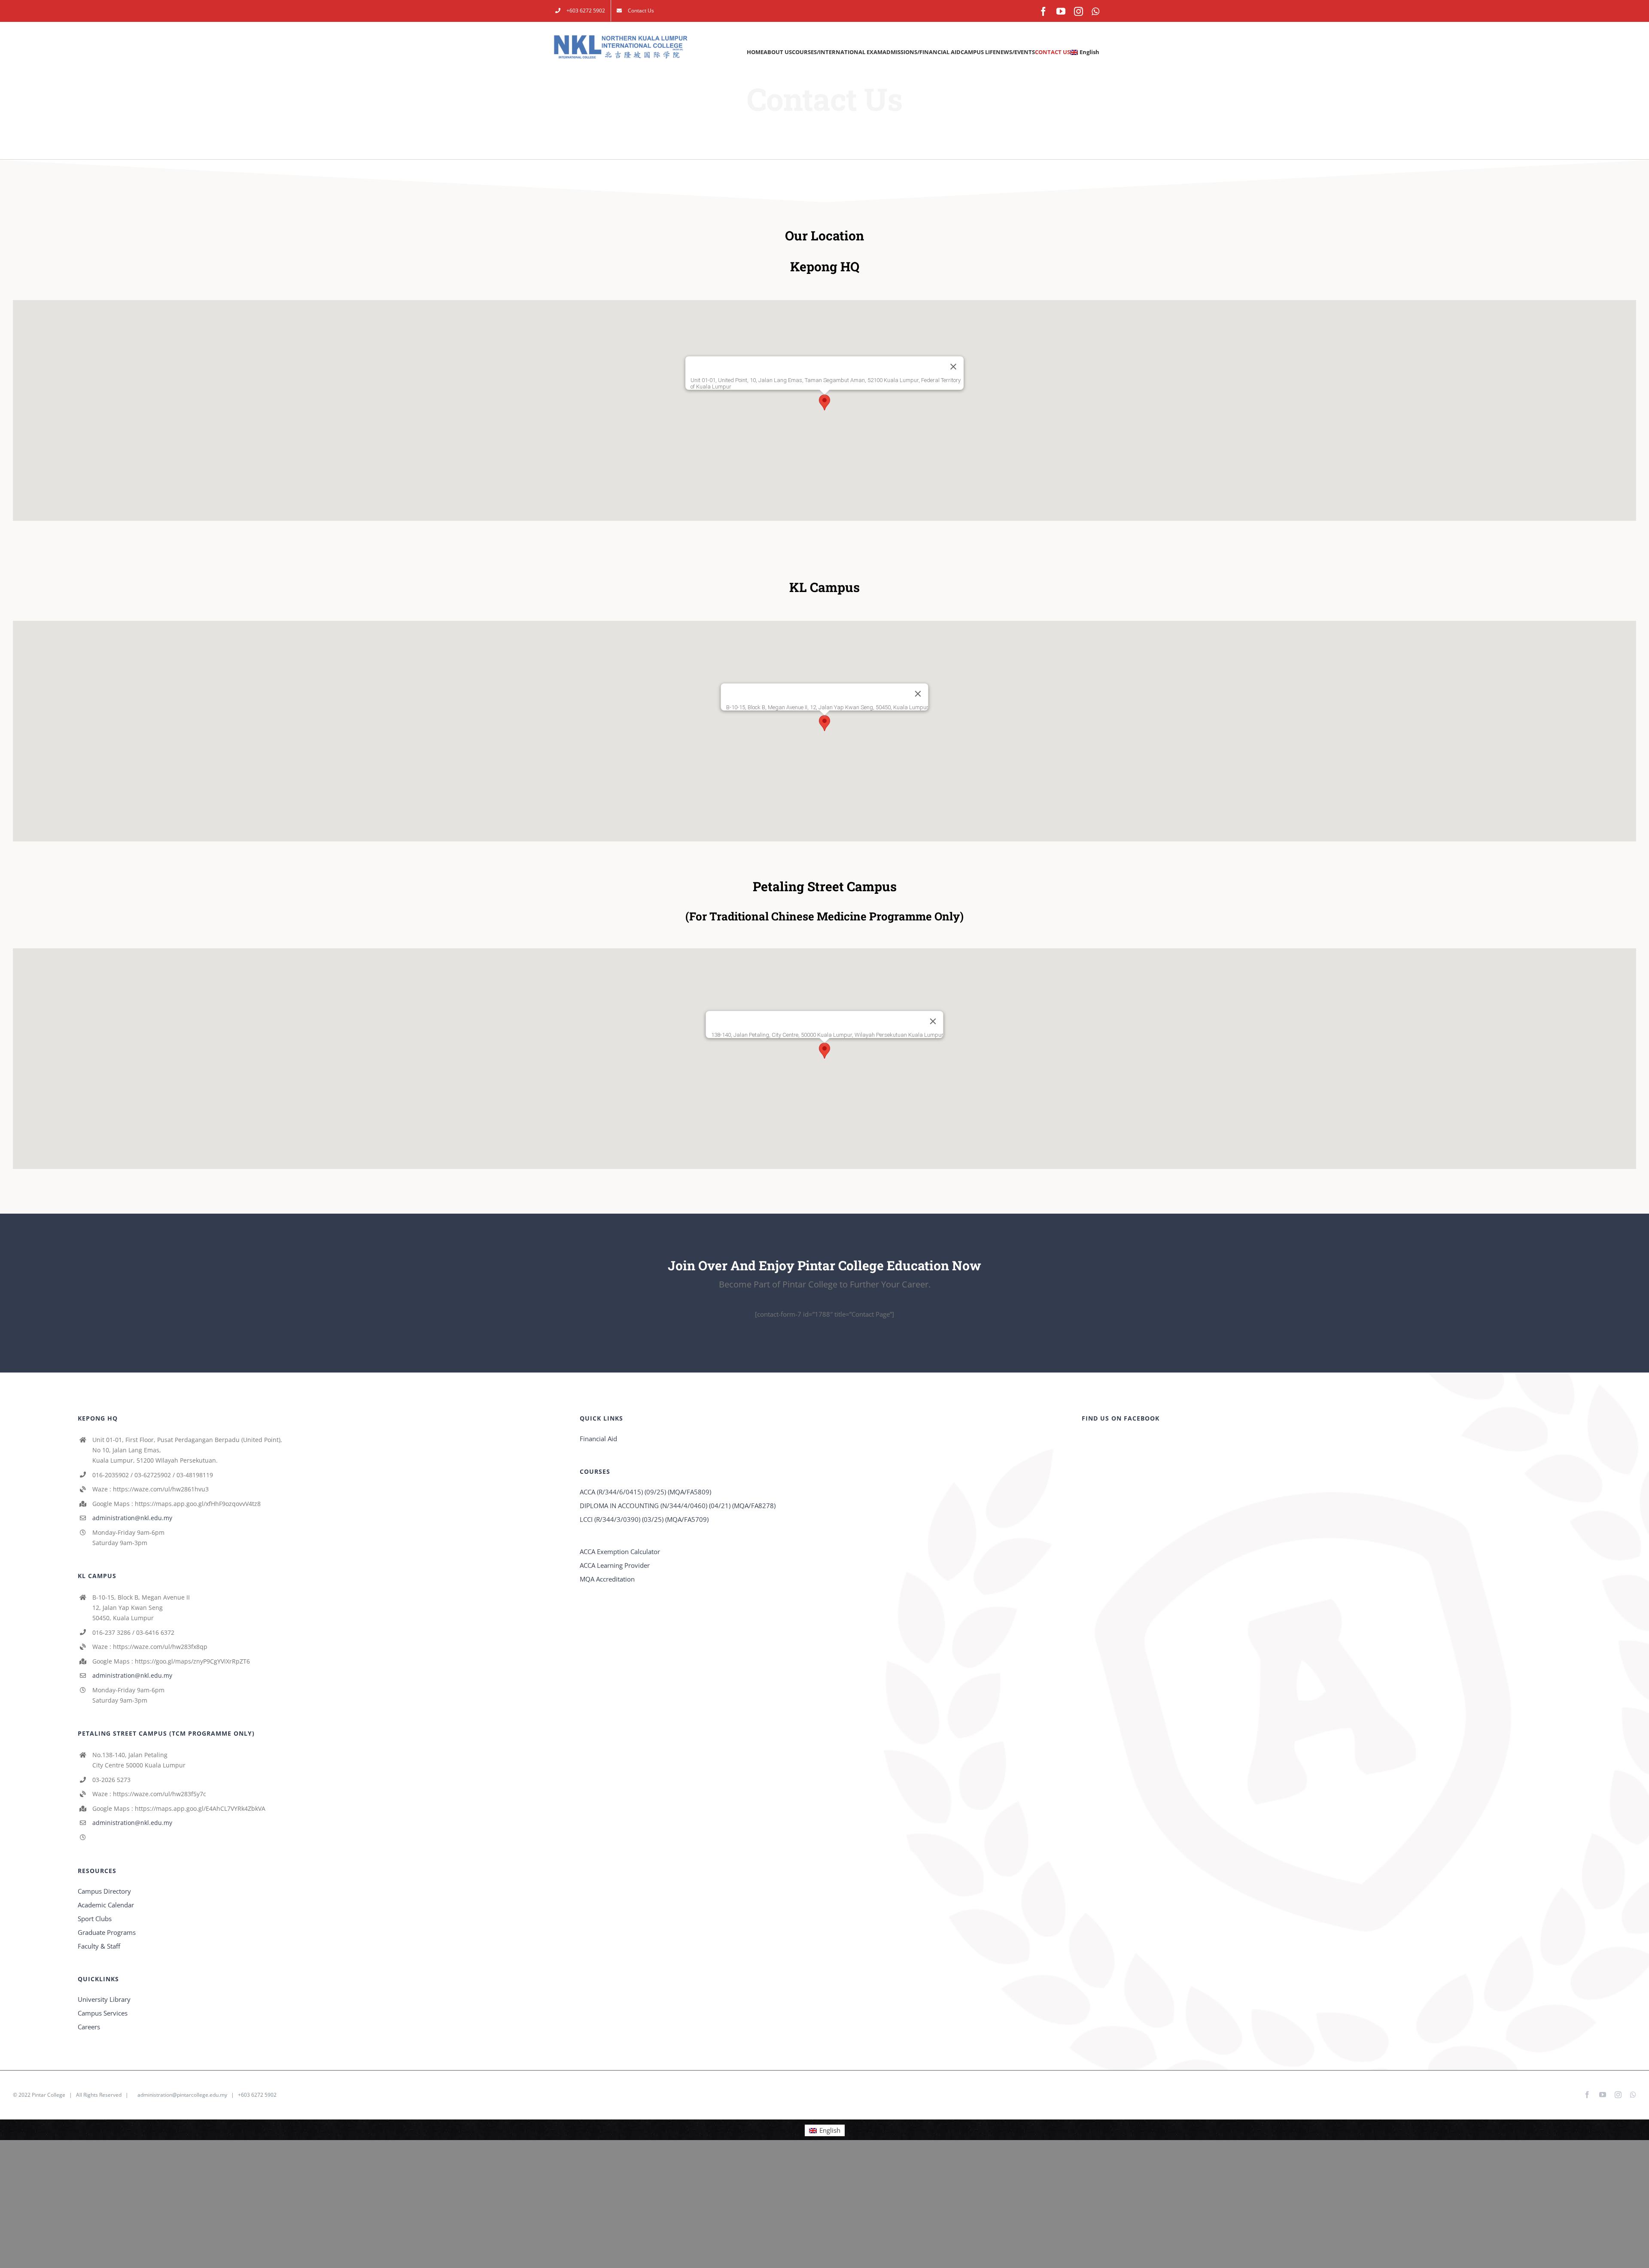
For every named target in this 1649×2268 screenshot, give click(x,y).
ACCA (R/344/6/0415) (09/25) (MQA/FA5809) (645, 1492)
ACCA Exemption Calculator (620, 1551)
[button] (824, 402)
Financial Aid (598, 1439)
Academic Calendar (106, 1905)
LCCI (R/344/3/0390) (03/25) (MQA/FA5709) (644, 1519)
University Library (104, 1999)
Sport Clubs (95, 1919)
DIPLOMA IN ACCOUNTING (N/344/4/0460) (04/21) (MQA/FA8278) (678, 1506)
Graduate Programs (107, 1932)
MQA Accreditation (607, 1579)
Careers (89, 2027)
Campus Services (103, 2013)
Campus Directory (104, 1891)
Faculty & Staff (99, 1946)
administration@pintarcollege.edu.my (182, 2095)
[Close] (953, 367)
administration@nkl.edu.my (132, 1518)
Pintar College (49, 2095)
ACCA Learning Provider (615, 1565)
